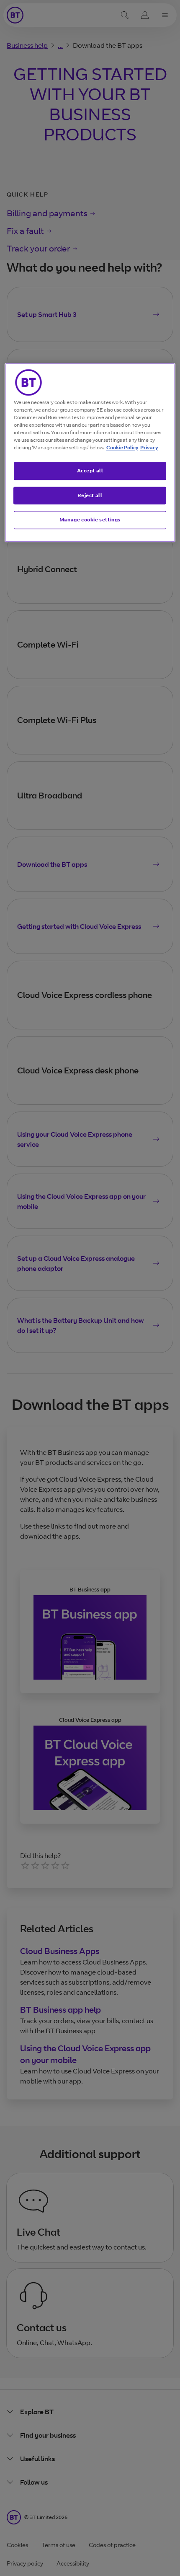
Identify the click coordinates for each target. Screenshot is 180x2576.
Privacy (149, 447)
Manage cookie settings (90, 520)
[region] (90, 452)
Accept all (90, 470)
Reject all (90, 495)
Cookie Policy (122, 447)
